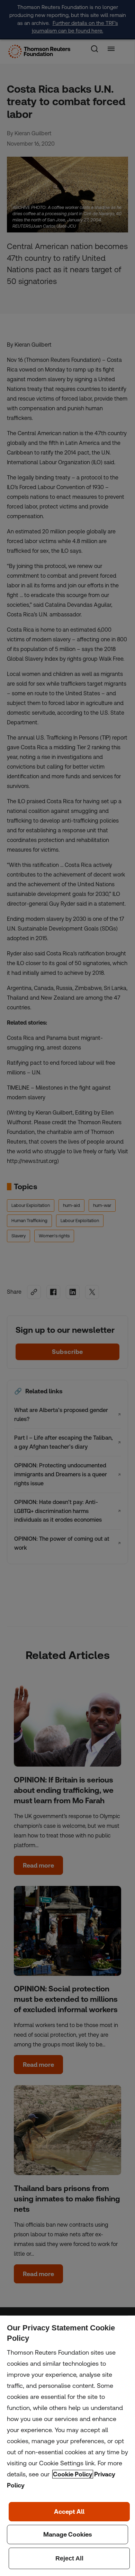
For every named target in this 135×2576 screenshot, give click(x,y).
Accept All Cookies (69, 2512)
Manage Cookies (67, 2534)
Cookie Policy (73, 2474)
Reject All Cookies (69, 2558)
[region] (67, 2446)
